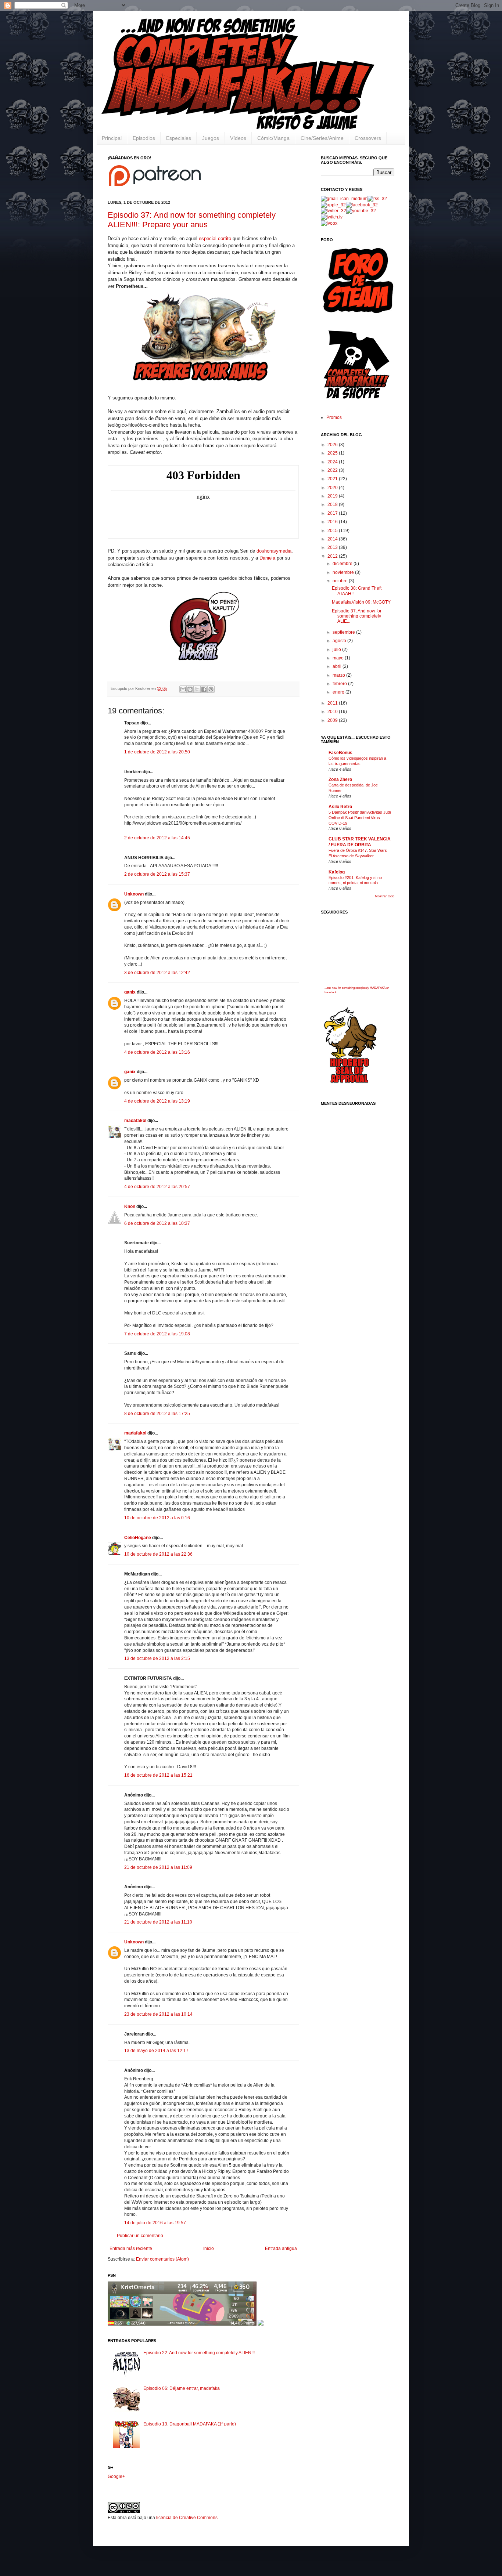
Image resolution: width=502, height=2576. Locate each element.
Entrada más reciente (131, 2248)
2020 (333, 488)
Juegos (211, 138)
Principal (112, 138)
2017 (333, 513)
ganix (130, 992)
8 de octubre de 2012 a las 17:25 (157, 1414)
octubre (341, 581)
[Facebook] (362, 205)
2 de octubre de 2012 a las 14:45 (157, 838)
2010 (333, 712)
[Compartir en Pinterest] (211, 689)
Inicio (209, 2248)
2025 (333, 453)
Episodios (144, 138)
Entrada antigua (281, 2248)
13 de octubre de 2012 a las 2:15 (157, 1658)
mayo (339, 658)
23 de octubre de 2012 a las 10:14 (158, 2014)
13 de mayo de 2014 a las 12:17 (156, 2051)
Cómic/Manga (273, 138)
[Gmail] (344, 199)
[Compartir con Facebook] (204, 689)
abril (338, 666)
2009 (333, 720)
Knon (130, 1206)
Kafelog (337, 872)
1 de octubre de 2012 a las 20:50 (157, 752)
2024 (333, 462)
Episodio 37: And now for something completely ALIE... (357, 616)
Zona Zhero (340, 779)
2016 (333, 522)
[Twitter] (334, 211)
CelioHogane (138, 1538)
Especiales (179, 138)
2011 (333, 703)
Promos (334, 417)
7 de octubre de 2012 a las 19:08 (157, 1334)
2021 (333, 479)
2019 (333, 496)
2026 (333, 445)
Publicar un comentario (140, 2236)
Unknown (134, 894)
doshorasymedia (274, 551)
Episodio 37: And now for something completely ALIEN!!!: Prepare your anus (192, 220)
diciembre (343, 564)
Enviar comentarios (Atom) (162, 2259)
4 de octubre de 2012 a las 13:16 (157, 1052)
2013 (333, 547)
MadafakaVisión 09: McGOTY (361, 602)
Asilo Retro (340, 807)
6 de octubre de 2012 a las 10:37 (157, 1223)
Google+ (116, 2476)
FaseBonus (340, 753)
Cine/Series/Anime (322, 138)
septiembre (344, 632)
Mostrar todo (385, 896)
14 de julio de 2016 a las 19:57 (155, 2223)
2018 (333, 504)
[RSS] (377, 199)
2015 (333, 531)
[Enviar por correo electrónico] (183, 689)
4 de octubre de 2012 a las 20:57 (157, 1187)
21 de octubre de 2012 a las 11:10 (158, 1922)
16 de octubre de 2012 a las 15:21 (158, 1775)
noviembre (344, 572)
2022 (333, 470)
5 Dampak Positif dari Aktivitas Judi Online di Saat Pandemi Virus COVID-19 (360, 818)
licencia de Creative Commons (187, 2518)
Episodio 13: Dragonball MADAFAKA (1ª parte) (190, 2424)
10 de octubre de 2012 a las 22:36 (158, 1554)
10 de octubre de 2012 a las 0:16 (157, 1518)
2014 (333, 539)
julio (337, 650)
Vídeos (238, 138)
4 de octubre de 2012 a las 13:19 (157, 1101)
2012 (333, 556)
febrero (340, 684)
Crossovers (368, 138)
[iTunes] (333, 205)
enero (339, 692)
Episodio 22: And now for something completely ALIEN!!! (199, 2353)
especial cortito (215, 238)
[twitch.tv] (332, 217)
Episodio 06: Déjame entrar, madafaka (182, 2388)
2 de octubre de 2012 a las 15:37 (157, 874)
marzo (339, 675)
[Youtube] (361, 211)
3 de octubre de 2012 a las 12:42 (157, 973)
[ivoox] (329, 223)
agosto (340, 641)
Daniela (267, 558)
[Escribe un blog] (190, 689)
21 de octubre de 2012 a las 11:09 (158, 1867)
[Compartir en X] (197, 689)
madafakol (135, 1121)
